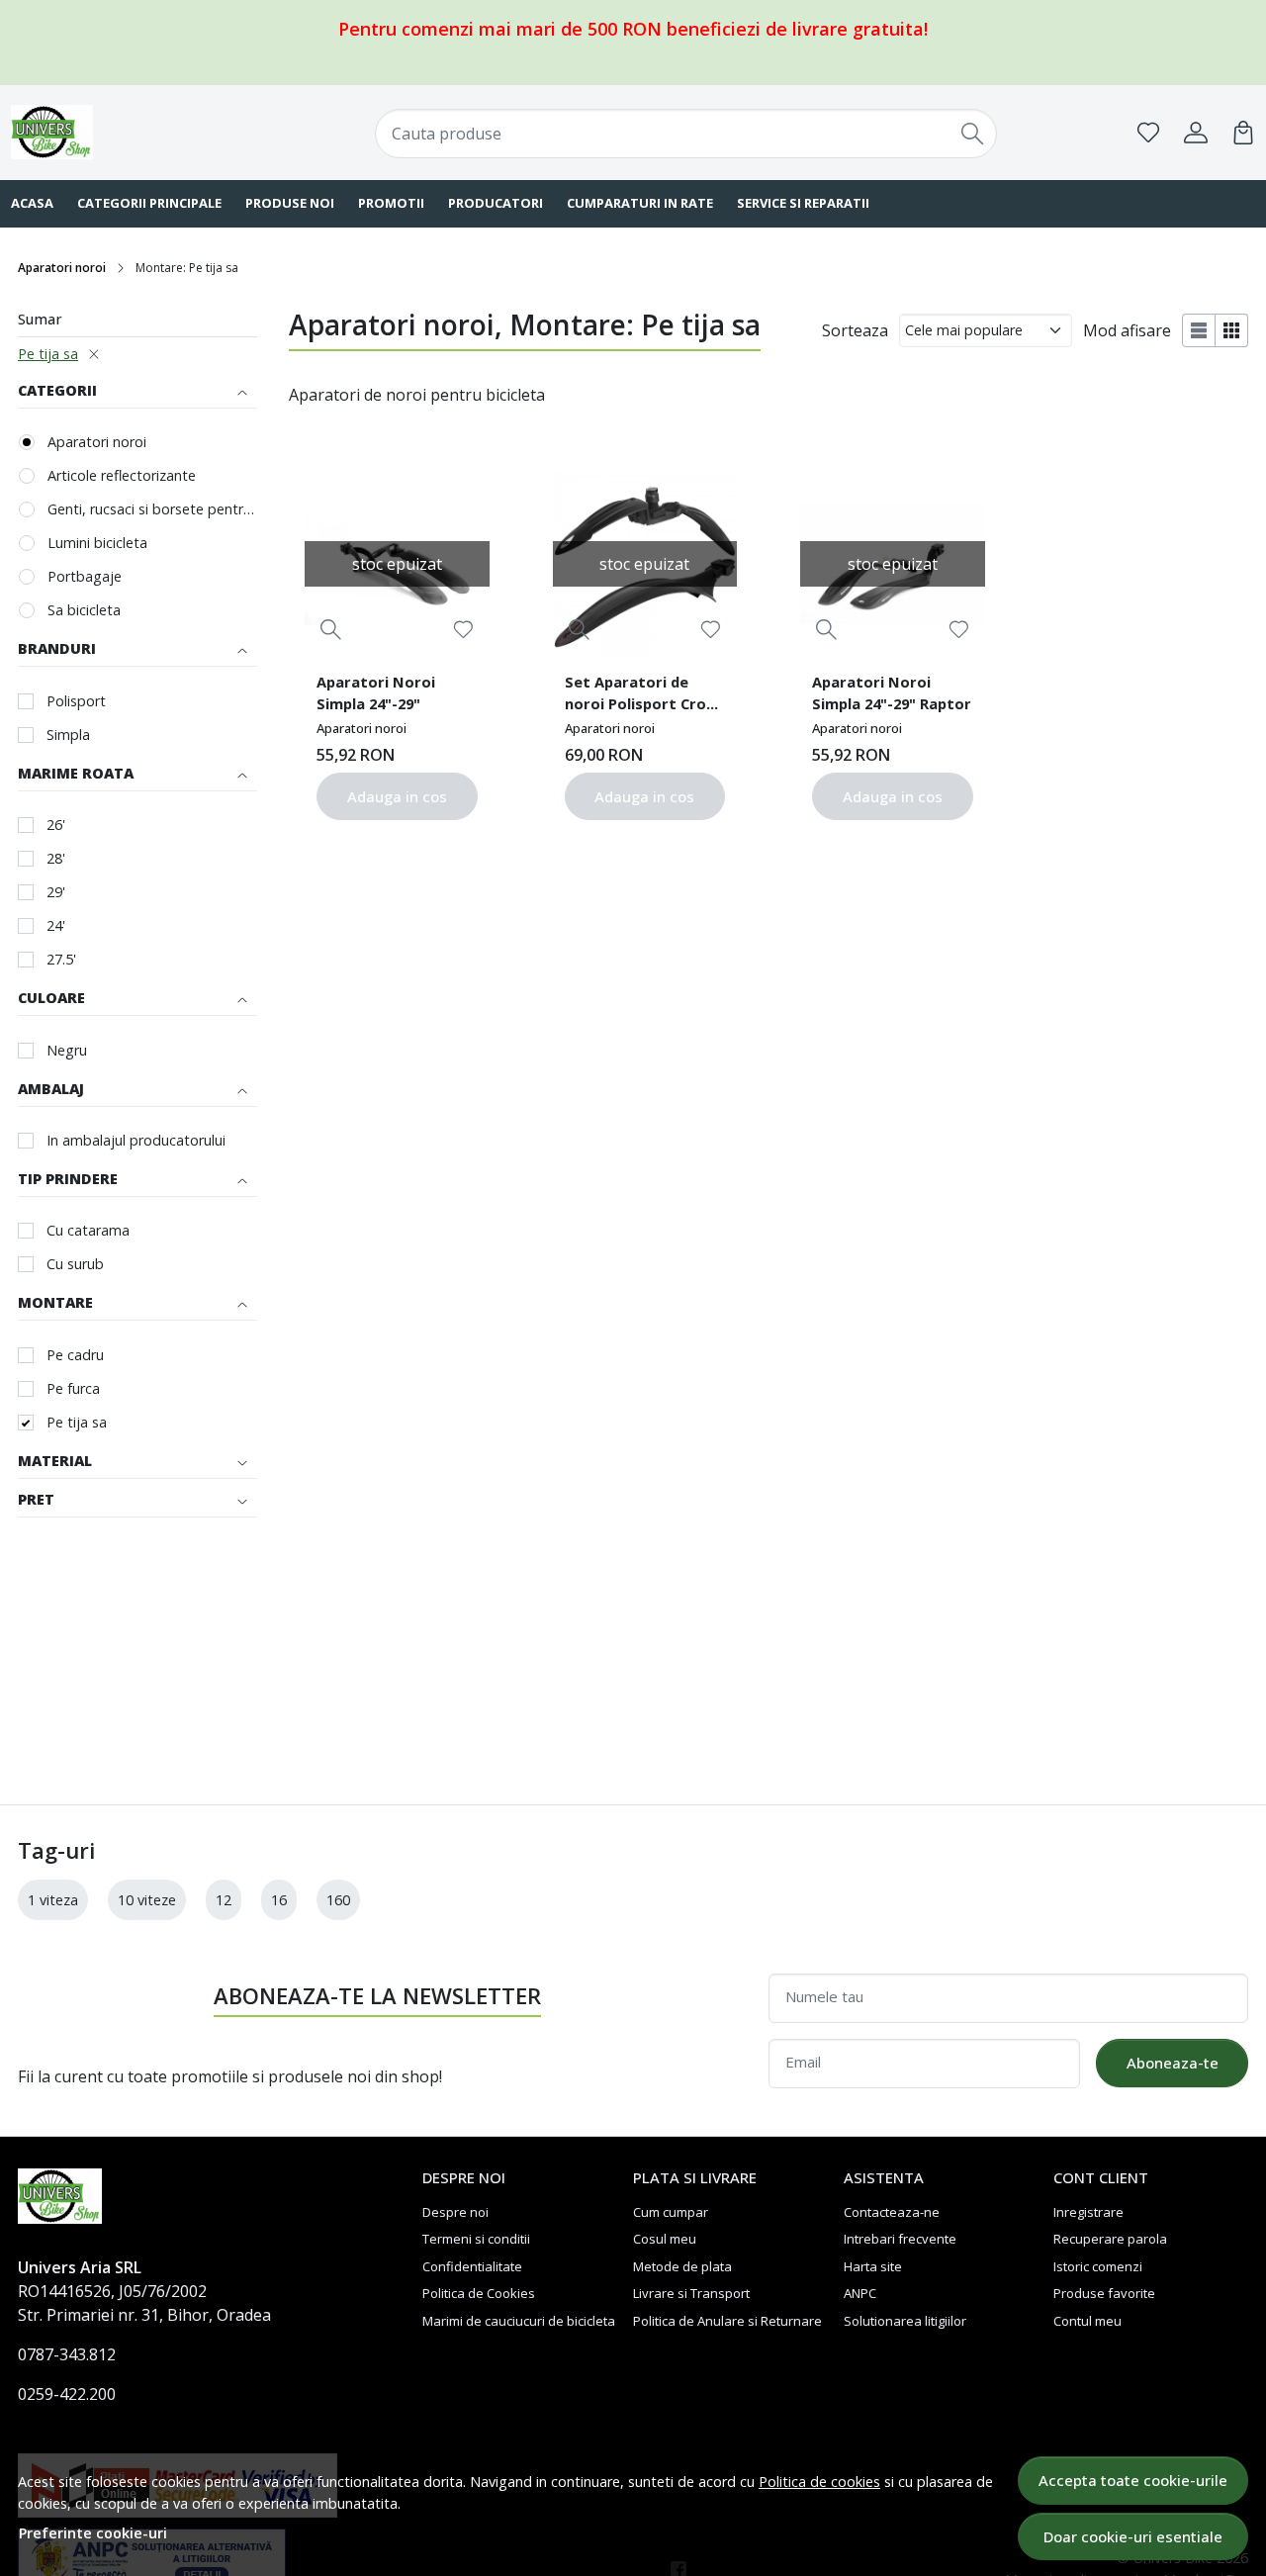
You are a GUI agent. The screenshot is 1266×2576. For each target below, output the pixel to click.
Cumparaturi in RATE (640, 203)
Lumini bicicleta (97, 543)
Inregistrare (1088, 2212)
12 (224, 1900)
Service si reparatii (803, 203)
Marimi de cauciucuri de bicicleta (519, 2321)
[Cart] (1243, 133)
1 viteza (53, 1900)
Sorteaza (855, 330)
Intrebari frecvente (900, 2239)
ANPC (860, 2293)
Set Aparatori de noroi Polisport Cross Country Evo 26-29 (643, 695)
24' (56, 925)
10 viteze (147, 1900)
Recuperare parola (1110, 2239)
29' (56, 892)
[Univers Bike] (123, 132)
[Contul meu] (1196, 133)
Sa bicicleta (84, 610)
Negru (67, 1050)
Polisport (76, 701)
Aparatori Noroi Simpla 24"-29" (376, 692)
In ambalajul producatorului (136, 1140)
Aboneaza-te (1173, 2063)
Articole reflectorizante (122, 475)
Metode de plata (682, 2266)
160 (338, 1900)
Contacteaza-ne (892, 2212)
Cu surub (75, 1264)
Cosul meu (665, 2239)
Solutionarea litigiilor (905, 2321)
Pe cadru (75, 1355)
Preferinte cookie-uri (93, 2533)
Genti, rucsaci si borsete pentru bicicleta (152, 509)
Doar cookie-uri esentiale (1133, 2536)
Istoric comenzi (1098, 2266)
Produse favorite (1104, 2293)
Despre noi (455, 2212)
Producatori (496, 203)
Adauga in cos (397, 796)
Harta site (873, 2266)
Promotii (391, 203)
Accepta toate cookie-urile (1133, 2480)
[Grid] (1232, 330)
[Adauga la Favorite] (463, 630)
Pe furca (73, 1388)
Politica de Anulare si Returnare (727, 2321)
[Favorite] (1148, 133)
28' (56, 858)
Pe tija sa (48, 354)
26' (56, 825)
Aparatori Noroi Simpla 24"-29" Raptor (892, 692)
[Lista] (1199, 330)
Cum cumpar (671, 2212)
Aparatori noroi (62, 268)
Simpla (68, 735)
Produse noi (290, 203)
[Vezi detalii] (331, 630)
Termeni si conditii (476, 2239)
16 (279, 1900)
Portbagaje (85, 576)
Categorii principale (149, 203)
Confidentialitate (472, 2266)
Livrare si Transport (691, 2293)
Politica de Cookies (479, 2293)
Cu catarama (88, 1230)
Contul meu (1087, 2321)
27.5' (61, 959)
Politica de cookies (819, 2482)
